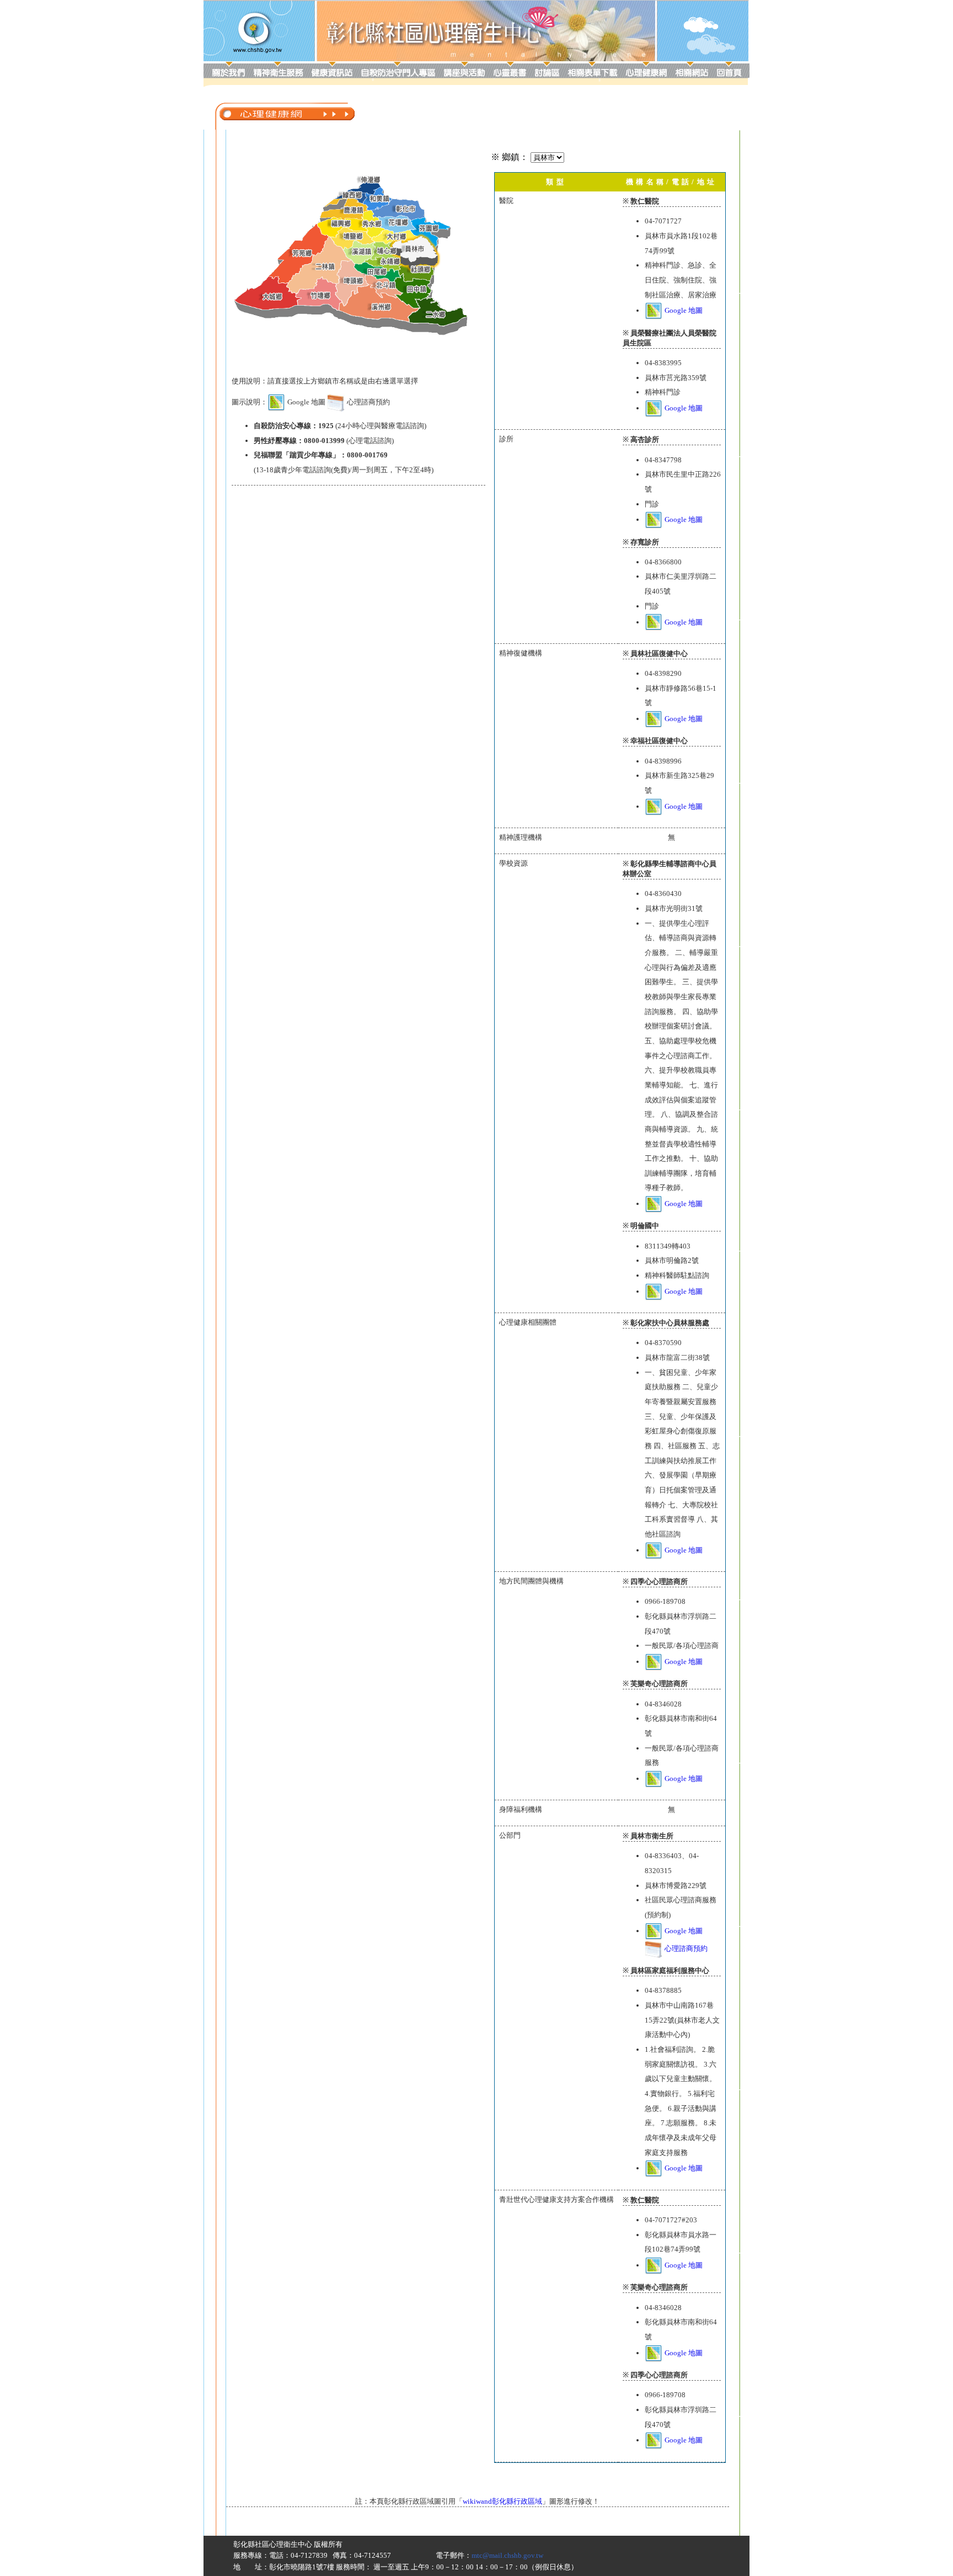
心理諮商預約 (686, 1948)
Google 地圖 (684, 310)
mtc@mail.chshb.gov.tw (507, 2555)
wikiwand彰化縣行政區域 (502, 2501)
